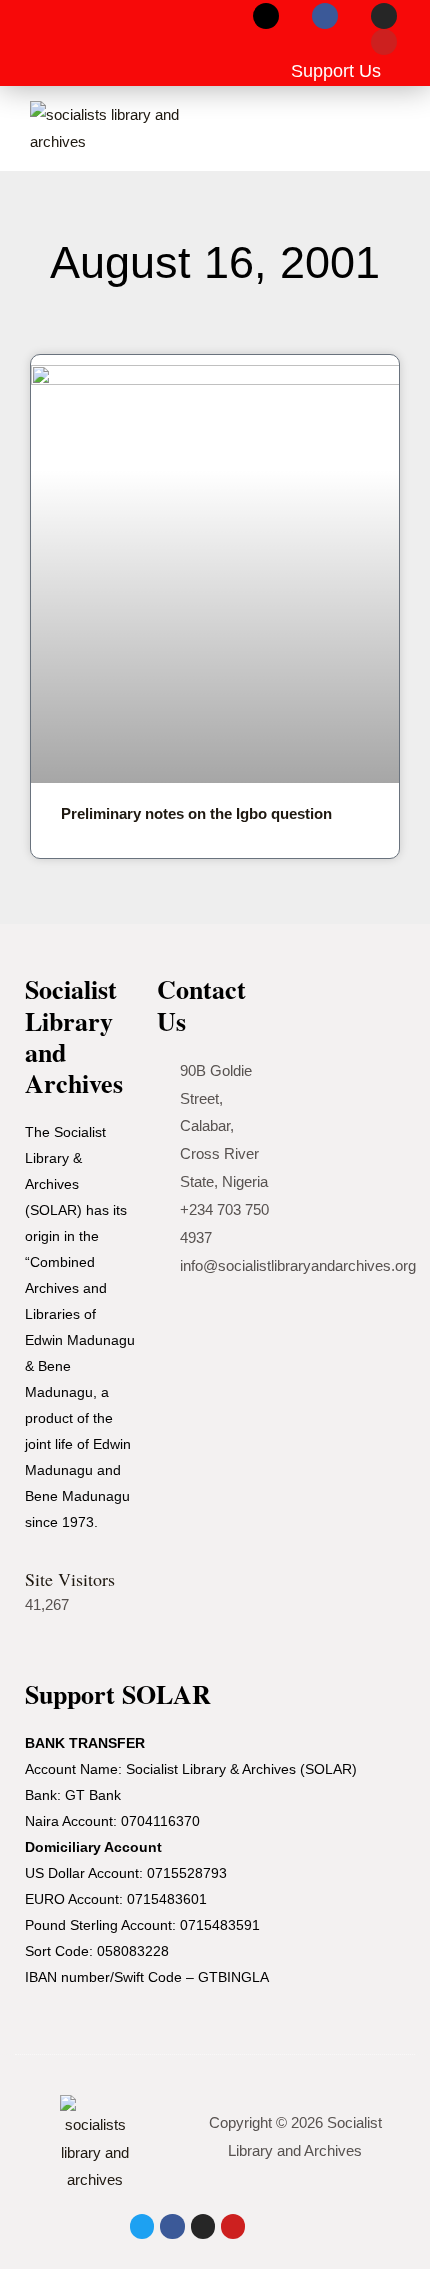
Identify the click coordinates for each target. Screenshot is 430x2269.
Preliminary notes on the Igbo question (196, 813)
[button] (46, 43)
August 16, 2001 (215, 262)
